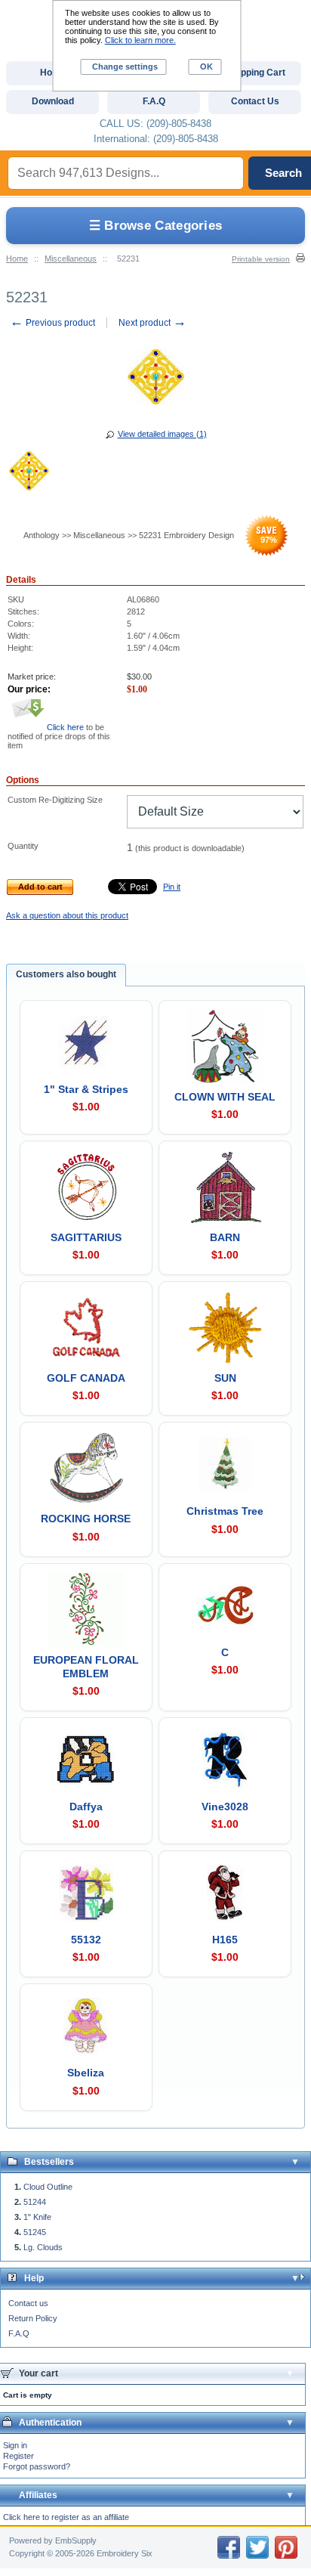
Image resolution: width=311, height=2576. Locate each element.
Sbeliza (86, 2073)
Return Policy (33, 2318)
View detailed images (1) (162, 434)
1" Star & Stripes (86, 1089)
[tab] (66, 975)
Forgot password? (37, 2466)
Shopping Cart (255, 73)
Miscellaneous (71, 259)
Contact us (28, 2303)
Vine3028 (225, 1807)
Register (18, 2456)
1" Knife (37, 2217)
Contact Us (255, 101)
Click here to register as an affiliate (66, 2517)
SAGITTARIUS (86, 1237)
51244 (35, 2202)
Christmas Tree (225, 1511)
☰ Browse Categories (156, 226)
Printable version (261, 259)
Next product (152, 323)
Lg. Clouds (43, 2247)
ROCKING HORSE (86, 1519)
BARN (225, 1237)
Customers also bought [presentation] (66, 974)
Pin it (172, 887)
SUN (225, 1378)
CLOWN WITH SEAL (225, 1097)
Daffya (86, 1807)
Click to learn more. (140, 40)
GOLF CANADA (86, 1378)
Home (17, 259)
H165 (225, 1940)
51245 (35, 2232)
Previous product (52, 323)
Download (53, 101)
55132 (86, 1940)
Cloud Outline (48, 2187)
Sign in (15, 2445)
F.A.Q (19, 2333)
